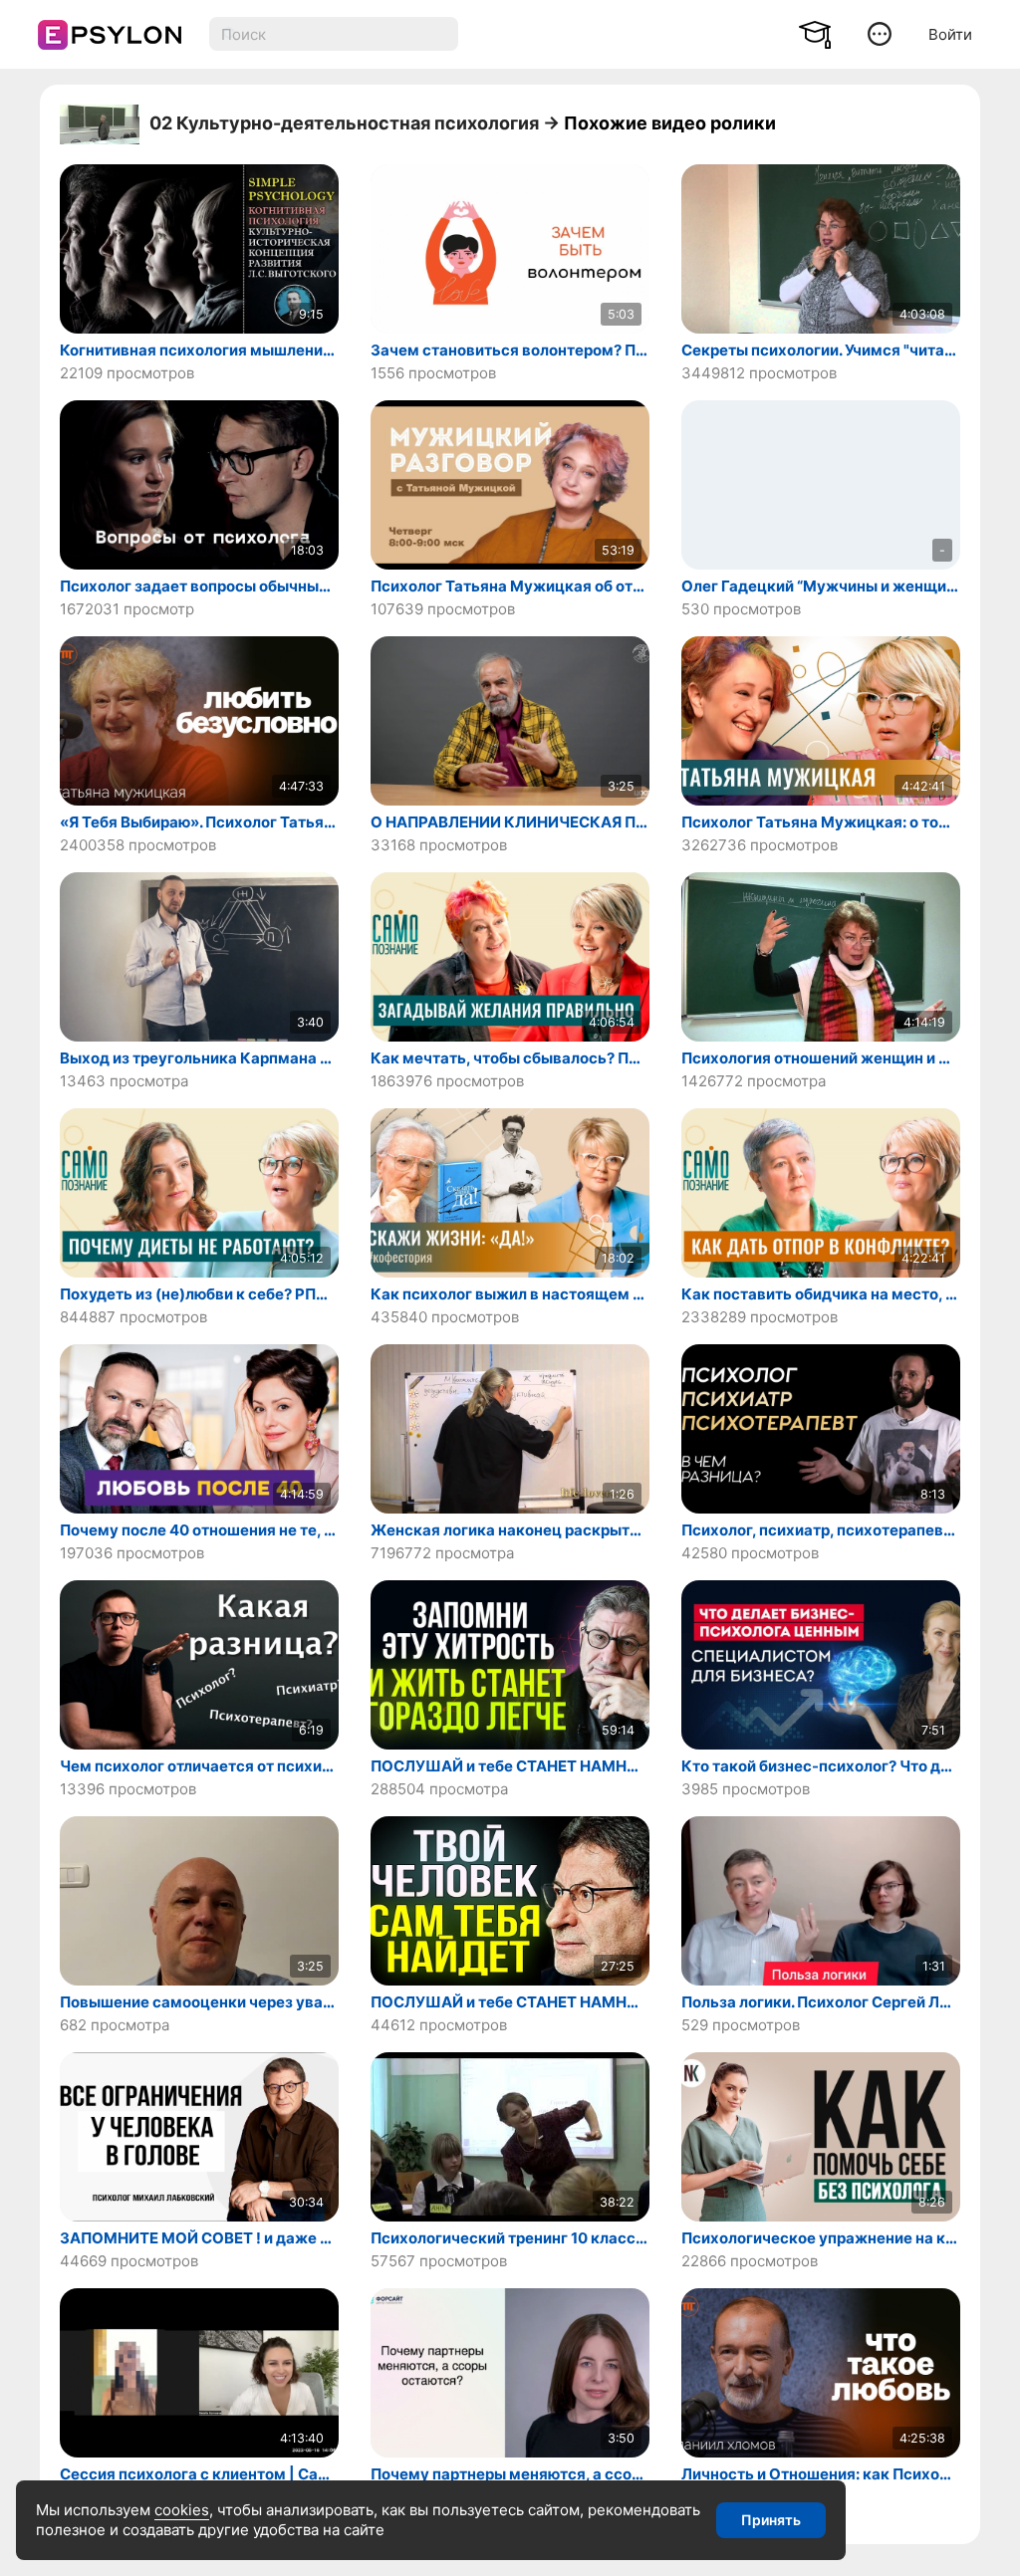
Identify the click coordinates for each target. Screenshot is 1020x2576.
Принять (771, 2520)
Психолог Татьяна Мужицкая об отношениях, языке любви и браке (510, 586)
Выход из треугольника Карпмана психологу (199, 1058)
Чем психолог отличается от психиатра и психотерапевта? (199, 1766)
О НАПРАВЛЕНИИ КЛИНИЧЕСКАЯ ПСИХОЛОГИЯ (510, 822)
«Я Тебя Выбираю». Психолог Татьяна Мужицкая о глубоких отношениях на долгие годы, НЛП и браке (199, 822)
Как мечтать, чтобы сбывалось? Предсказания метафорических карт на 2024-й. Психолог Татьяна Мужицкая (510, 1058)
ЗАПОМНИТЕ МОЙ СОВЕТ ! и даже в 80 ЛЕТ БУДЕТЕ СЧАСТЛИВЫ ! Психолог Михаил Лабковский (199, 2238)
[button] (880, 33)
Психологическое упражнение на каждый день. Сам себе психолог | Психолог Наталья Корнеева (821, 2238)
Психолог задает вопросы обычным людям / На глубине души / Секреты (199, 586)
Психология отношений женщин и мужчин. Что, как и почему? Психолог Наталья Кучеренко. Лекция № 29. (821, 1058)
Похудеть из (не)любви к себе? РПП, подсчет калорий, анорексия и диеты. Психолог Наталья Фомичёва (199, 1294)
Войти (950, 34)
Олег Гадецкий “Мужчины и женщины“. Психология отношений (821, 586)
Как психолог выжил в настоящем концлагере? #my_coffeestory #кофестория (510, 1294)
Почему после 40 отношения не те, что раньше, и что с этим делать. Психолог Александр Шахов (199, 1530)
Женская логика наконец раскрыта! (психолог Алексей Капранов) (510, 1530)
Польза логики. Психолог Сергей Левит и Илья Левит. (821, 2002)
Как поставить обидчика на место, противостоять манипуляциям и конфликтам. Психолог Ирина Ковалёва (821, 1294)
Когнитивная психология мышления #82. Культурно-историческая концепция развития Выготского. (199, 351)
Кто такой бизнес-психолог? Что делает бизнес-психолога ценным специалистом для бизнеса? (821, 1766)
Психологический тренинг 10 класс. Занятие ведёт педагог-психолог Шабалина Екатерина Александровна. (510, 2238)
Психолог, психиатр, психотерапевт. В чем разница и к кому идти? (821, 1530)
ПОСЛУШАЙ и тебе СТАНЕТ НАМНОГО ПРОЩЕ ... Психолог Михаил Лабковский (510, 1766)
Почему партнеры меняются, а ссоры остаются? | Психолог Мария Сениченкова (510, 2474)
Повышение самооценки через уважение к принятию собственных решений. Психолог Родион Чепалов (199, 2002)
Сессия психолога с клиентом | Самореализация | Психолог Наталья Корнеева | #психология (199, 2474)
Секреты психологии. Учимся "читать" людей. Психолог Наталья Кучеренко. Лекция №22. (821, 351)
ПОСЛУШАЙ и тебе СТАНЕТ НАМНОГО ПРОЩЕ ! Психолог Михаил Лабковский (510, 2002)
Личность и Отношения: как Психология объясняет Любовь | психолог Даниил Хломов (821, 2474)
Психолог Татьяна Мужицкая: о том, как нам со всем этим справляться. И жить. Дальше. (821, 822)
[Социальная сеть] (103, 35)
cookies (182, 2510)
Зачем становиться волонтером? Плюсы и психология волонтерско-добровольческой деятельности (510, 351)
